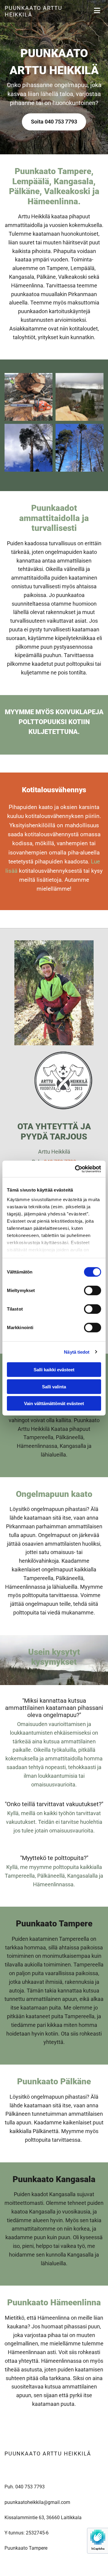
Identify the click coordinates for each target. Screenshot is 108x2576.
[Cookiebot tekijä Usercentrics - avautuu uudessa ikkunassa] (76, 1169)
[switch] (93, 1291)
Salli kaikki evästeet (54, 1370)
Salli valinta (54, 1386)
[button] (54, 122)
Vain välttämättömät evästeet (54, 1403)
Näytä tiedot (77, 1352)
